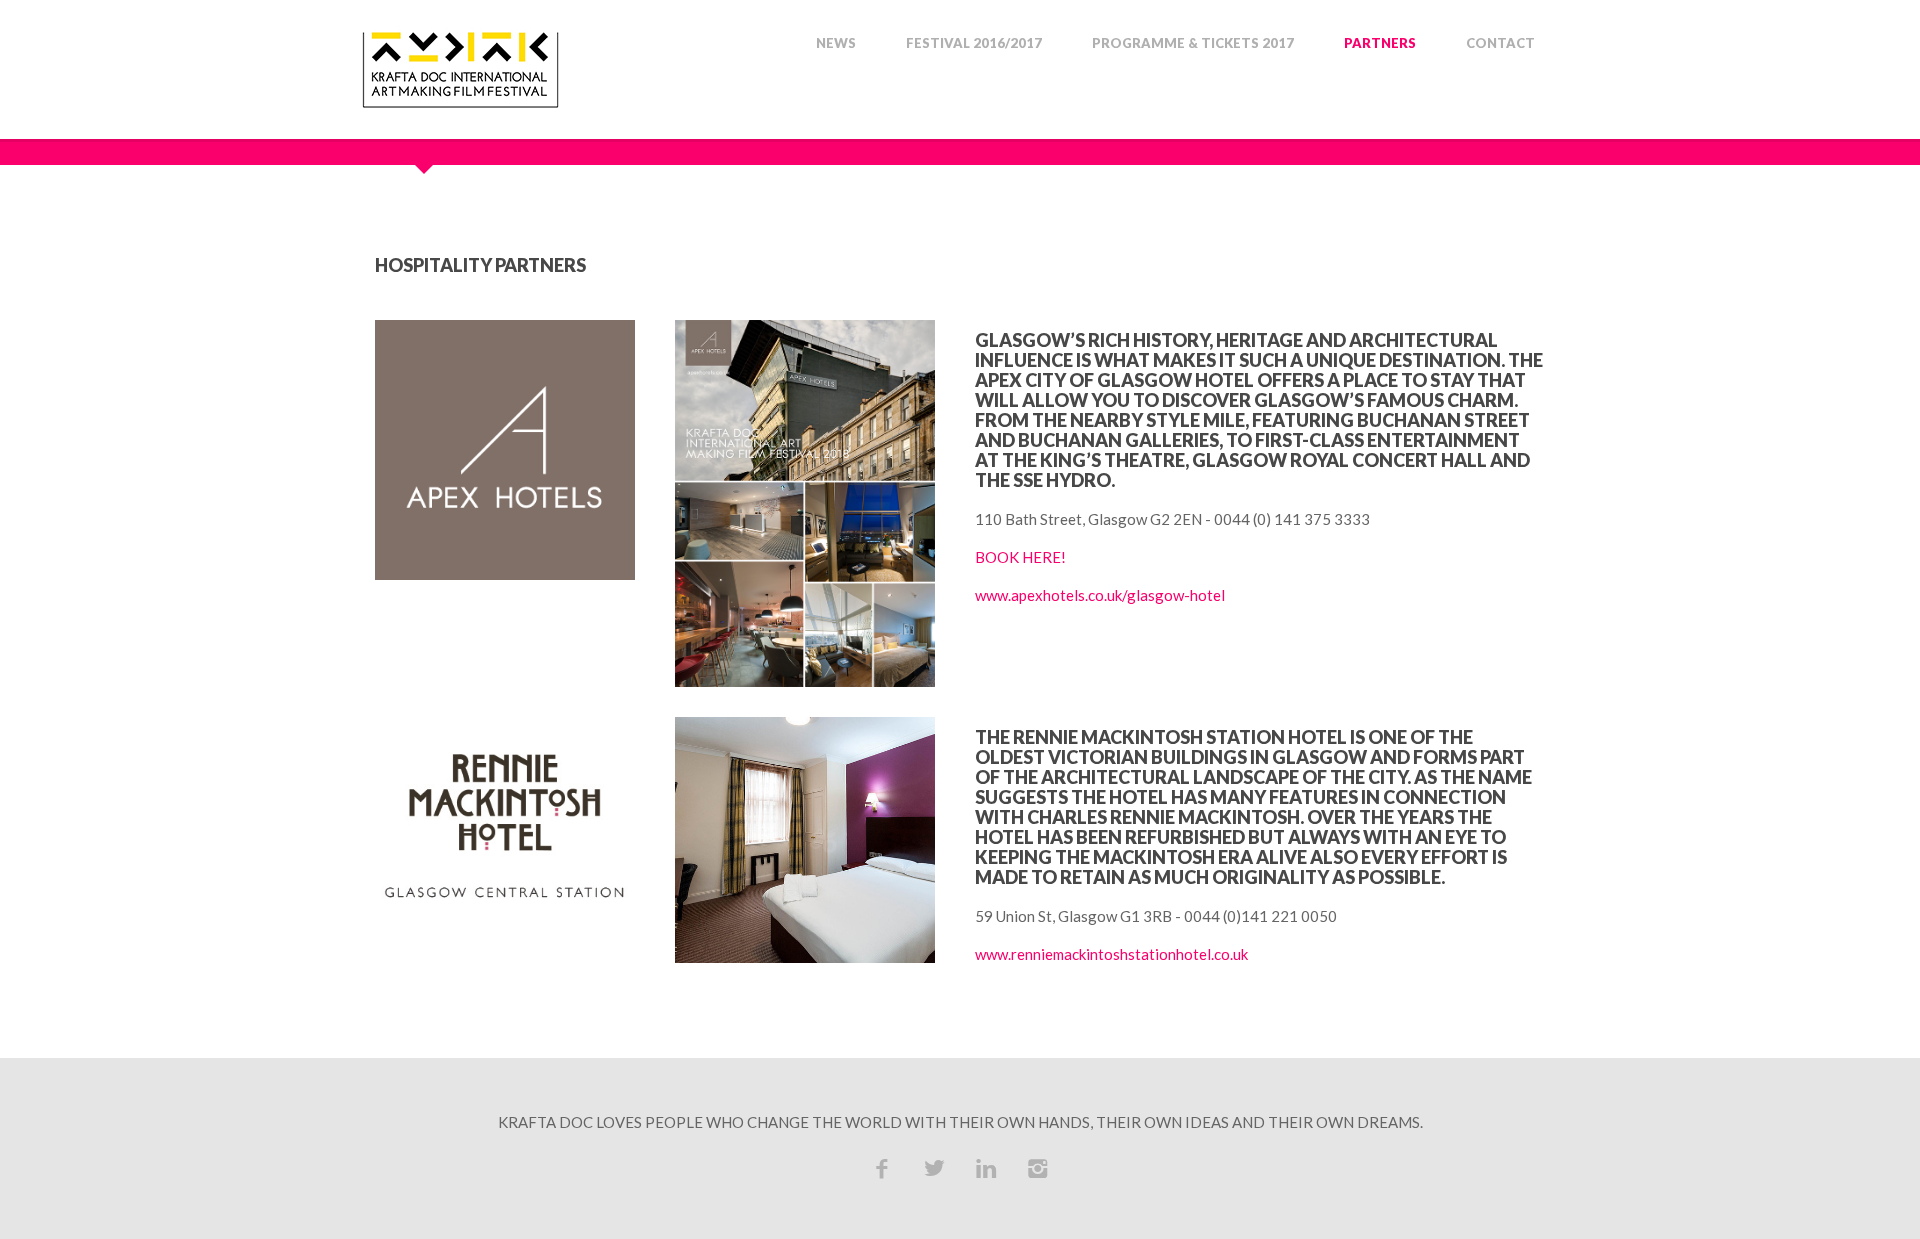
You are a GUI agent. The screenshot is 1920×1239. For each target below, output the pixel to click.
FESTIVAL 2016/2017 (974, 43)
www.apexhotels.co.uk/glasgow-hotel (1100, 595)
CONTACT (1500, 43)
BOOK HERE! (1020, 557)
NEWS (836, 43)
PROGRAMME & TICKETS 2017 (1193, 43)
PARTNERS (1380, 43)
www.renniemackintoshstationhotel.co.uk (1111, 954)
